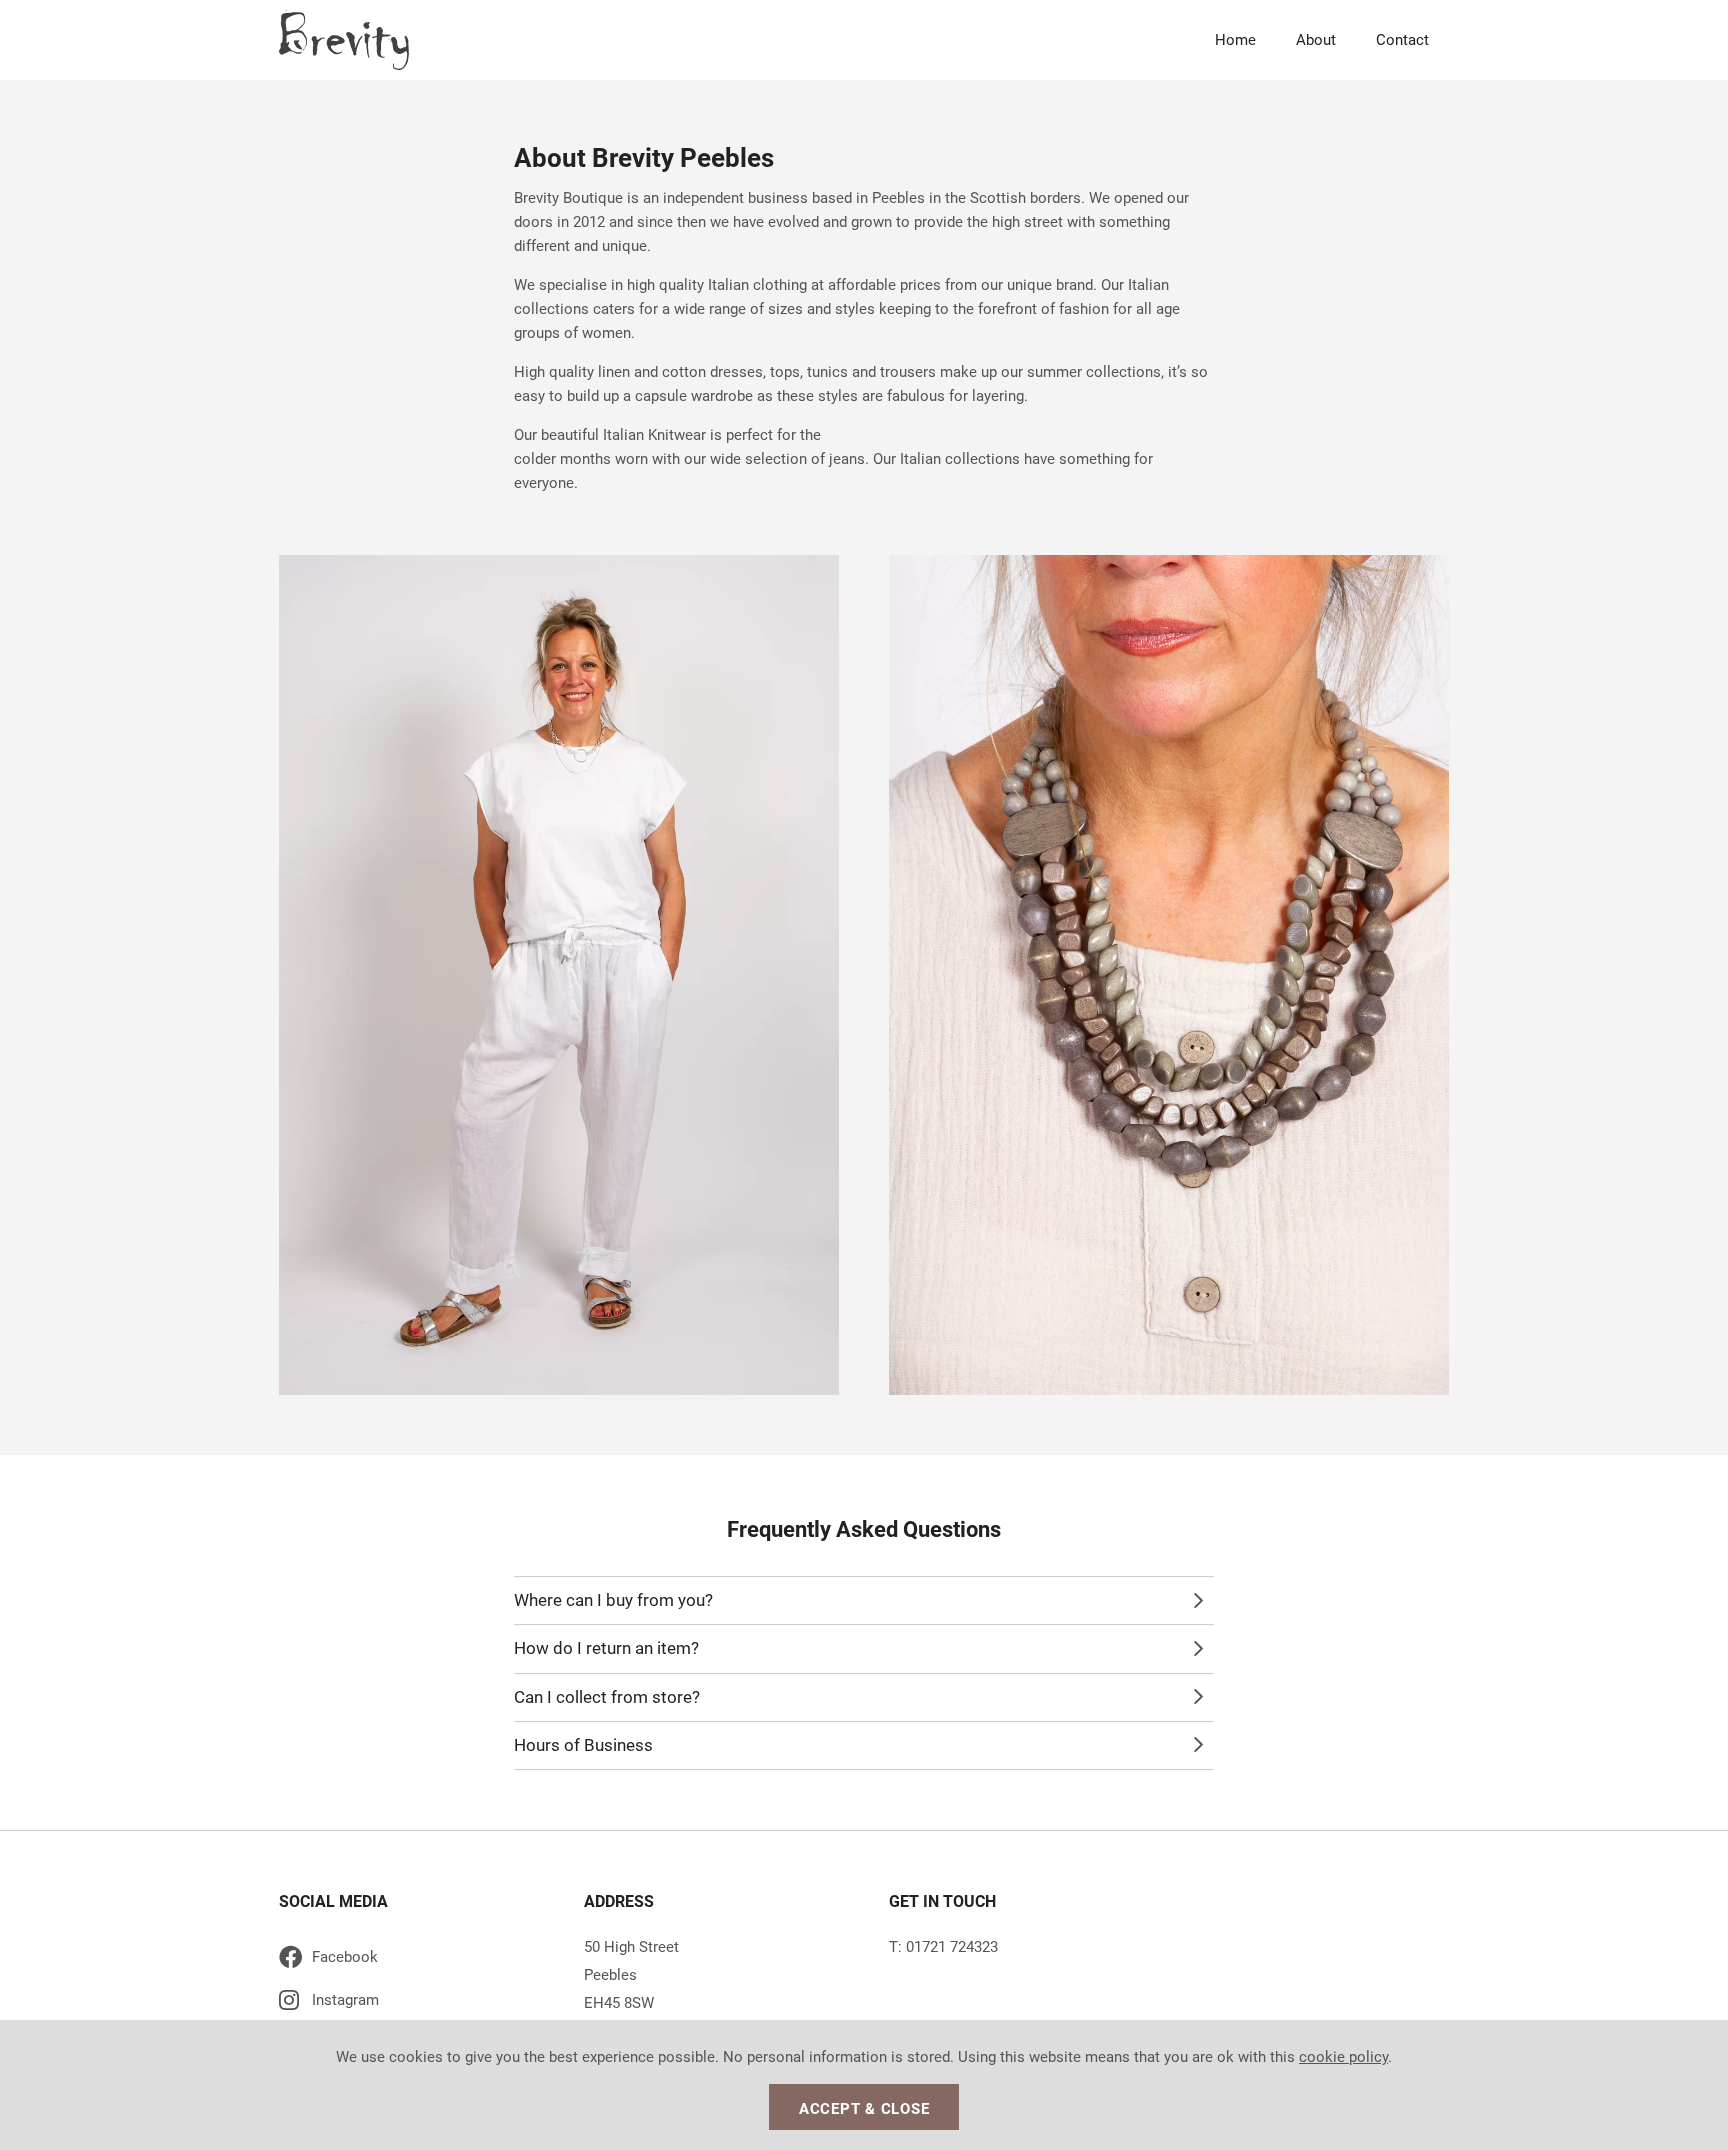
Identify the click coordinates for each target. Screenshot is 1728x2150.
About (1316, 40)
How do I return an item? (606, 1648)
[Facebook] (404, 1960)
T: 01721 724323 (943, 1947)
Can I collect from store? (607, 1697)
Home (1235, 40)
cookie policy (1343, 2057)
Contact (1402, 40)
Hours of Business (583, 1745)
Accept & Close (864, 2109)
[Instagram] (404, 2003)
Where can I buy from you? (613, 1600)
